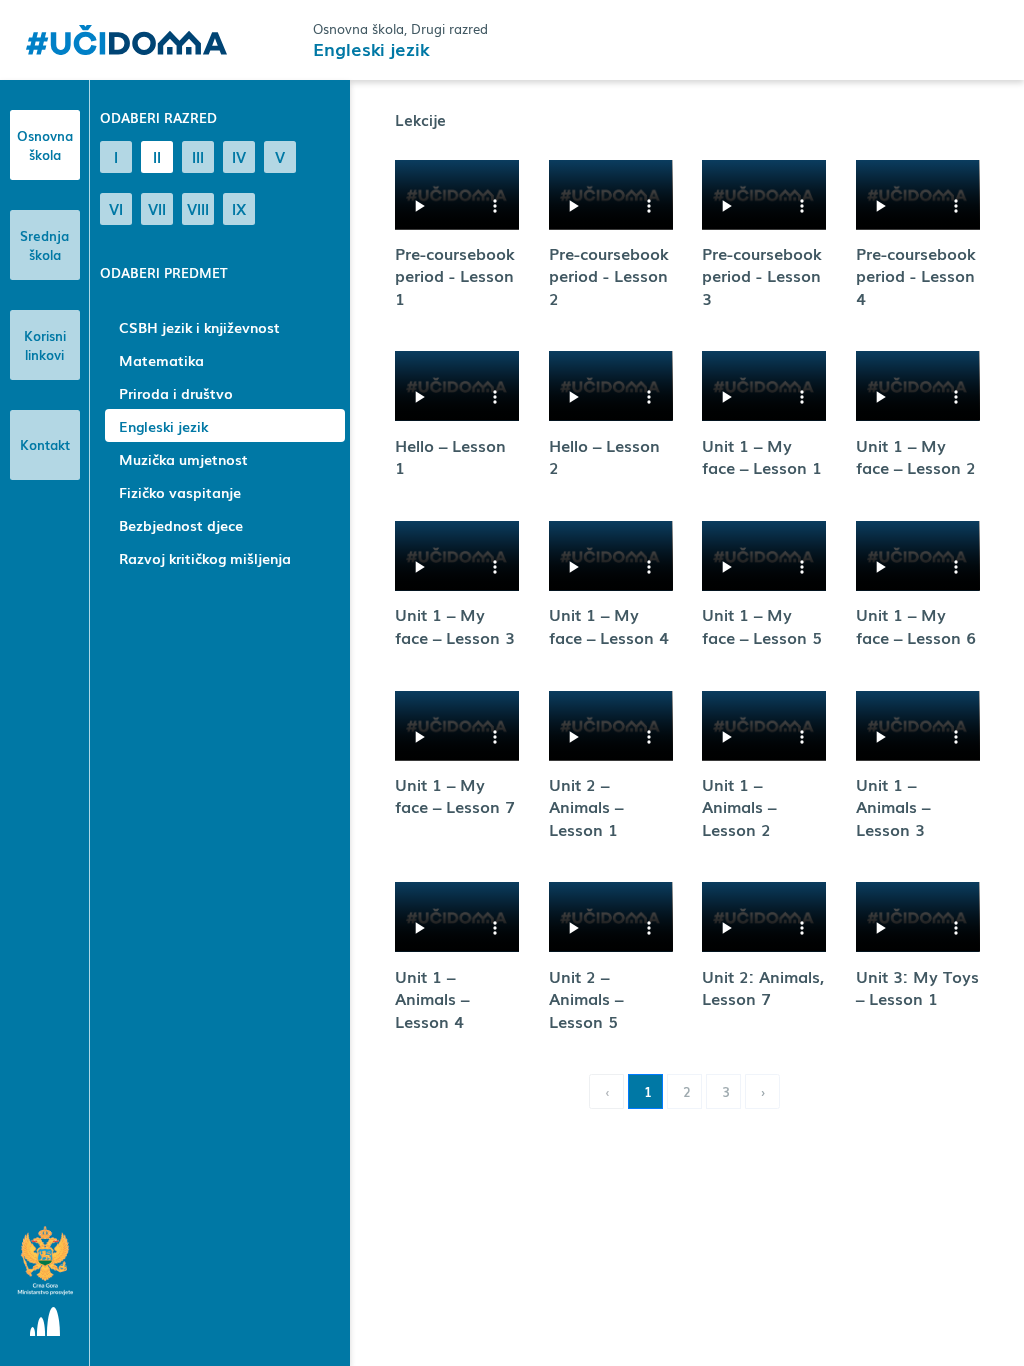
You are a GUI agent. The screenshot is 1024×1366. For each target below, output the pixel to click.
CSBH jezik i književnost (199, 327)
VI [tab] (116, 208)
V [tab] (280, 156)
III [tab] (198, 156)
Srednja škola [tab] (44, 245)
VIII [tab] (198, 208)
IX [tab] (239, 208)
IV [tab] (239, 156)
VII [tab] (157, 208)
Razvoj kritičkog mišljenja (205, 558)
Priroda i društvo (176, 393)
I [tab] (116, 156)
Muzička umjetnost (183, 459)
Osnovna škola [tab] (45, 145)
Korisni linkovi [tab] (45, 345)
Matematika (161, 360)
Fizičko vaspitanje (180, 492)
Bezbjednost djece (181, 525)
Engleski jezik (163, 426)
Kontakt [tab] (45, 444)
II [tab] (157, 156)
